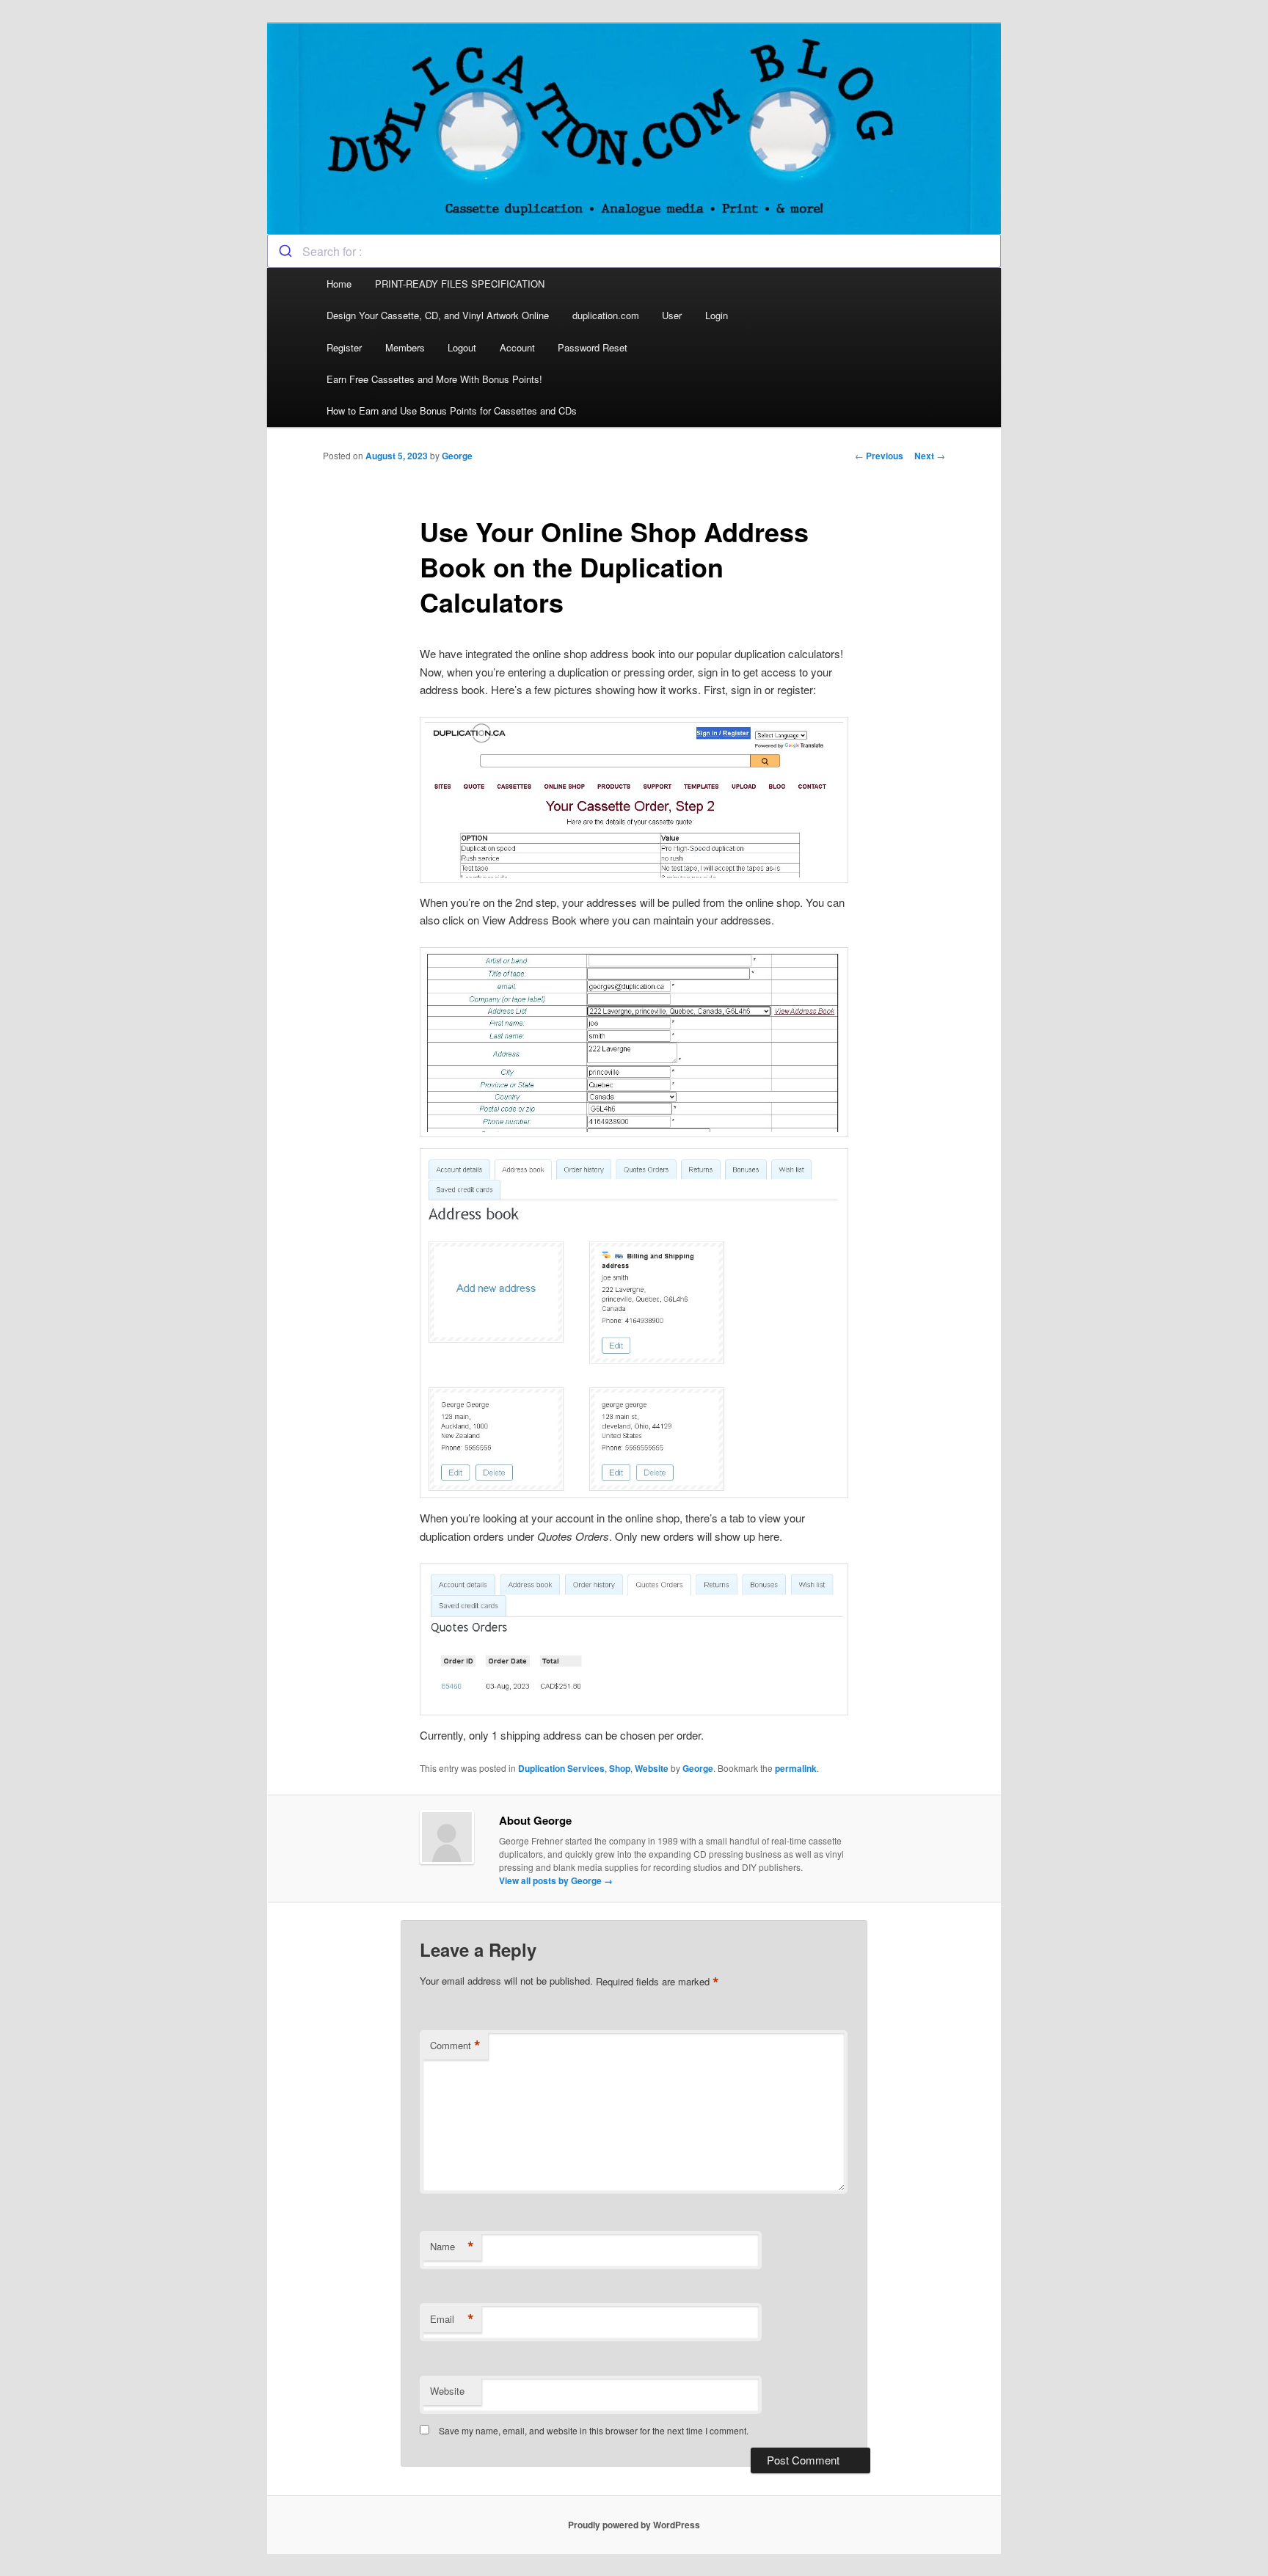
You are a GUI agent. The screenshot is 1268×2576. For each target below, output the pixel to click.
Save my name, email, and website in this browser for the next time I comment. (594, 2430)
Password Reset (593, 347)
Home (339, 284)
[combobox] (634, 251)
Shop (620, 1768)
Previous (879, 456)
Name (452, 2247)
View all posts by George (556, 1880)
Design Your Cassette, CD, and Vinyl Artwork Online (438, 315)
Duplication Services (561, 1768)
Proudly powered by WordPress (634, 2525)
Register (344, 347)
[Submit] (285, 251)
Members (405, 347)
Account (517, 347)
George (457, 456)
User (672, 315)
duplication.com (606, 315)
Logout (462, 347)
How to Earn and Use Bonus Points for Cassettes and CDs (452, 411)
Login (717, 315)
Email (452, 2319)
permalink (796, 1768)
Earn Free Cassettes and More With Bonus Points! (434, 379)
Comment (455, 2046)
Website (652, 1768)
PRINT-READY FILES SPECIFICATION (461, 284)
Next (930, 456)
